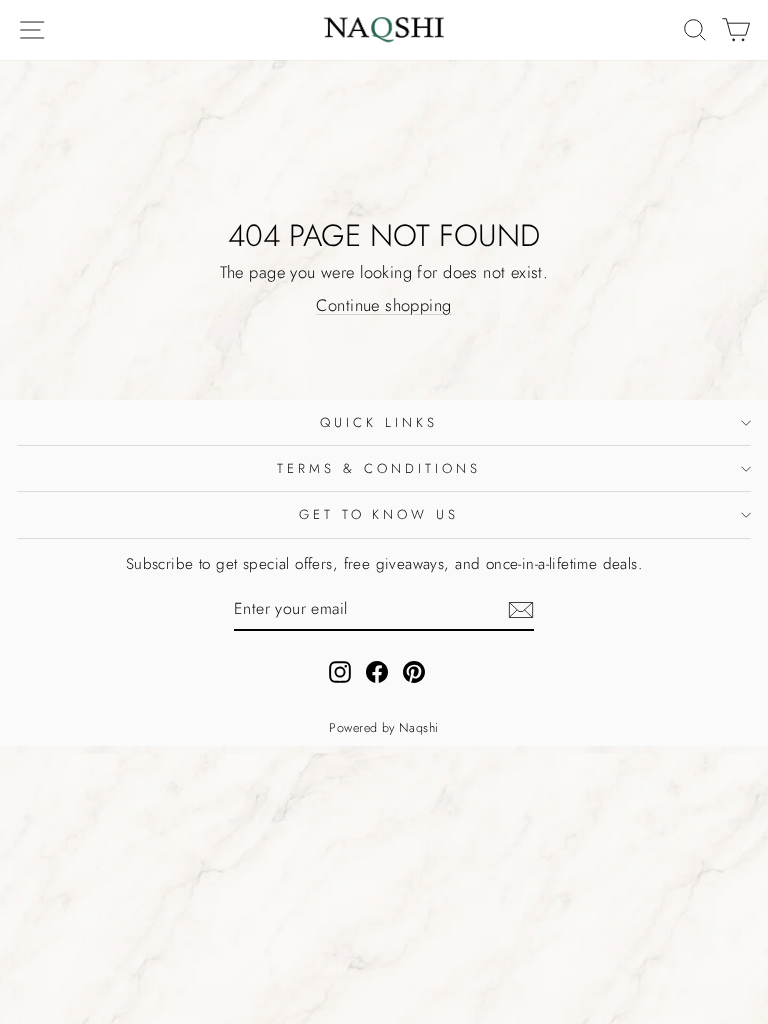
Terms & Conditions (379, 468)
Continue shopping (383, 305)
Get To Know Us (379, 514)
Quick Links (379, 422)
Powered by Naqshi (383, 728)
